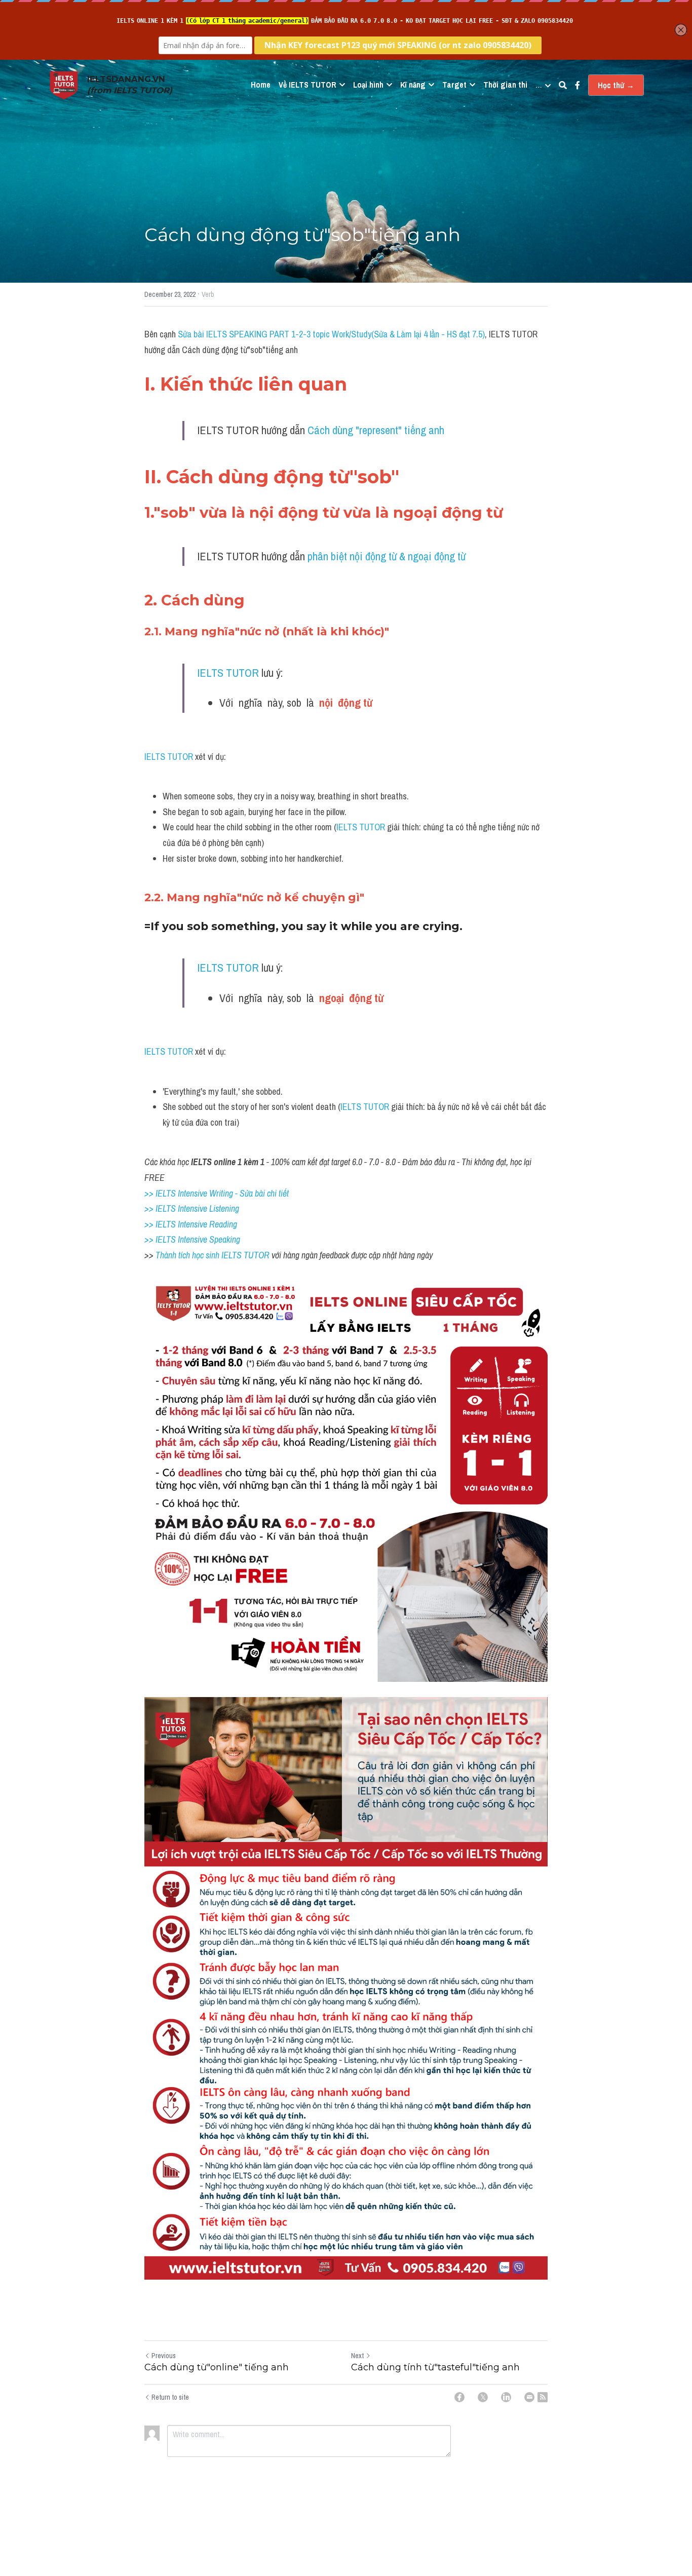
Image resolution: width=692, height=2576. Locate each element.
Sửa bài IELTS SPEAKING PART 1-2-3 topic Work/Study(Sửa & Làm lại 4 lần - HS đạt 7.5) (331, 334)
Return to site (170, 2397)
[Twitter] (483, 2397)
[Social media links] (578, 85)
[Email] (529, 2397)
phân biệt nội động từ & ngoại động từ (387, 556)
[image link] (64, 84)
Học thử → (616, 85)
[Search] (563, 85)
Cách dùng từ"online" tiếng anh (217, 2367)
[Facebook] (459, 2397)
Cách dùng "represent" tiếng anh (376, 430)
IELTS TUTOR (228, 673)
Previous (164, 2356)
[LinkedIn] (506, 2397)
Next (357, 2356)
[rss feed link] (543, 2397)
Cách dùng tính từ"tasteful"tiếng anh (435, 2367)
